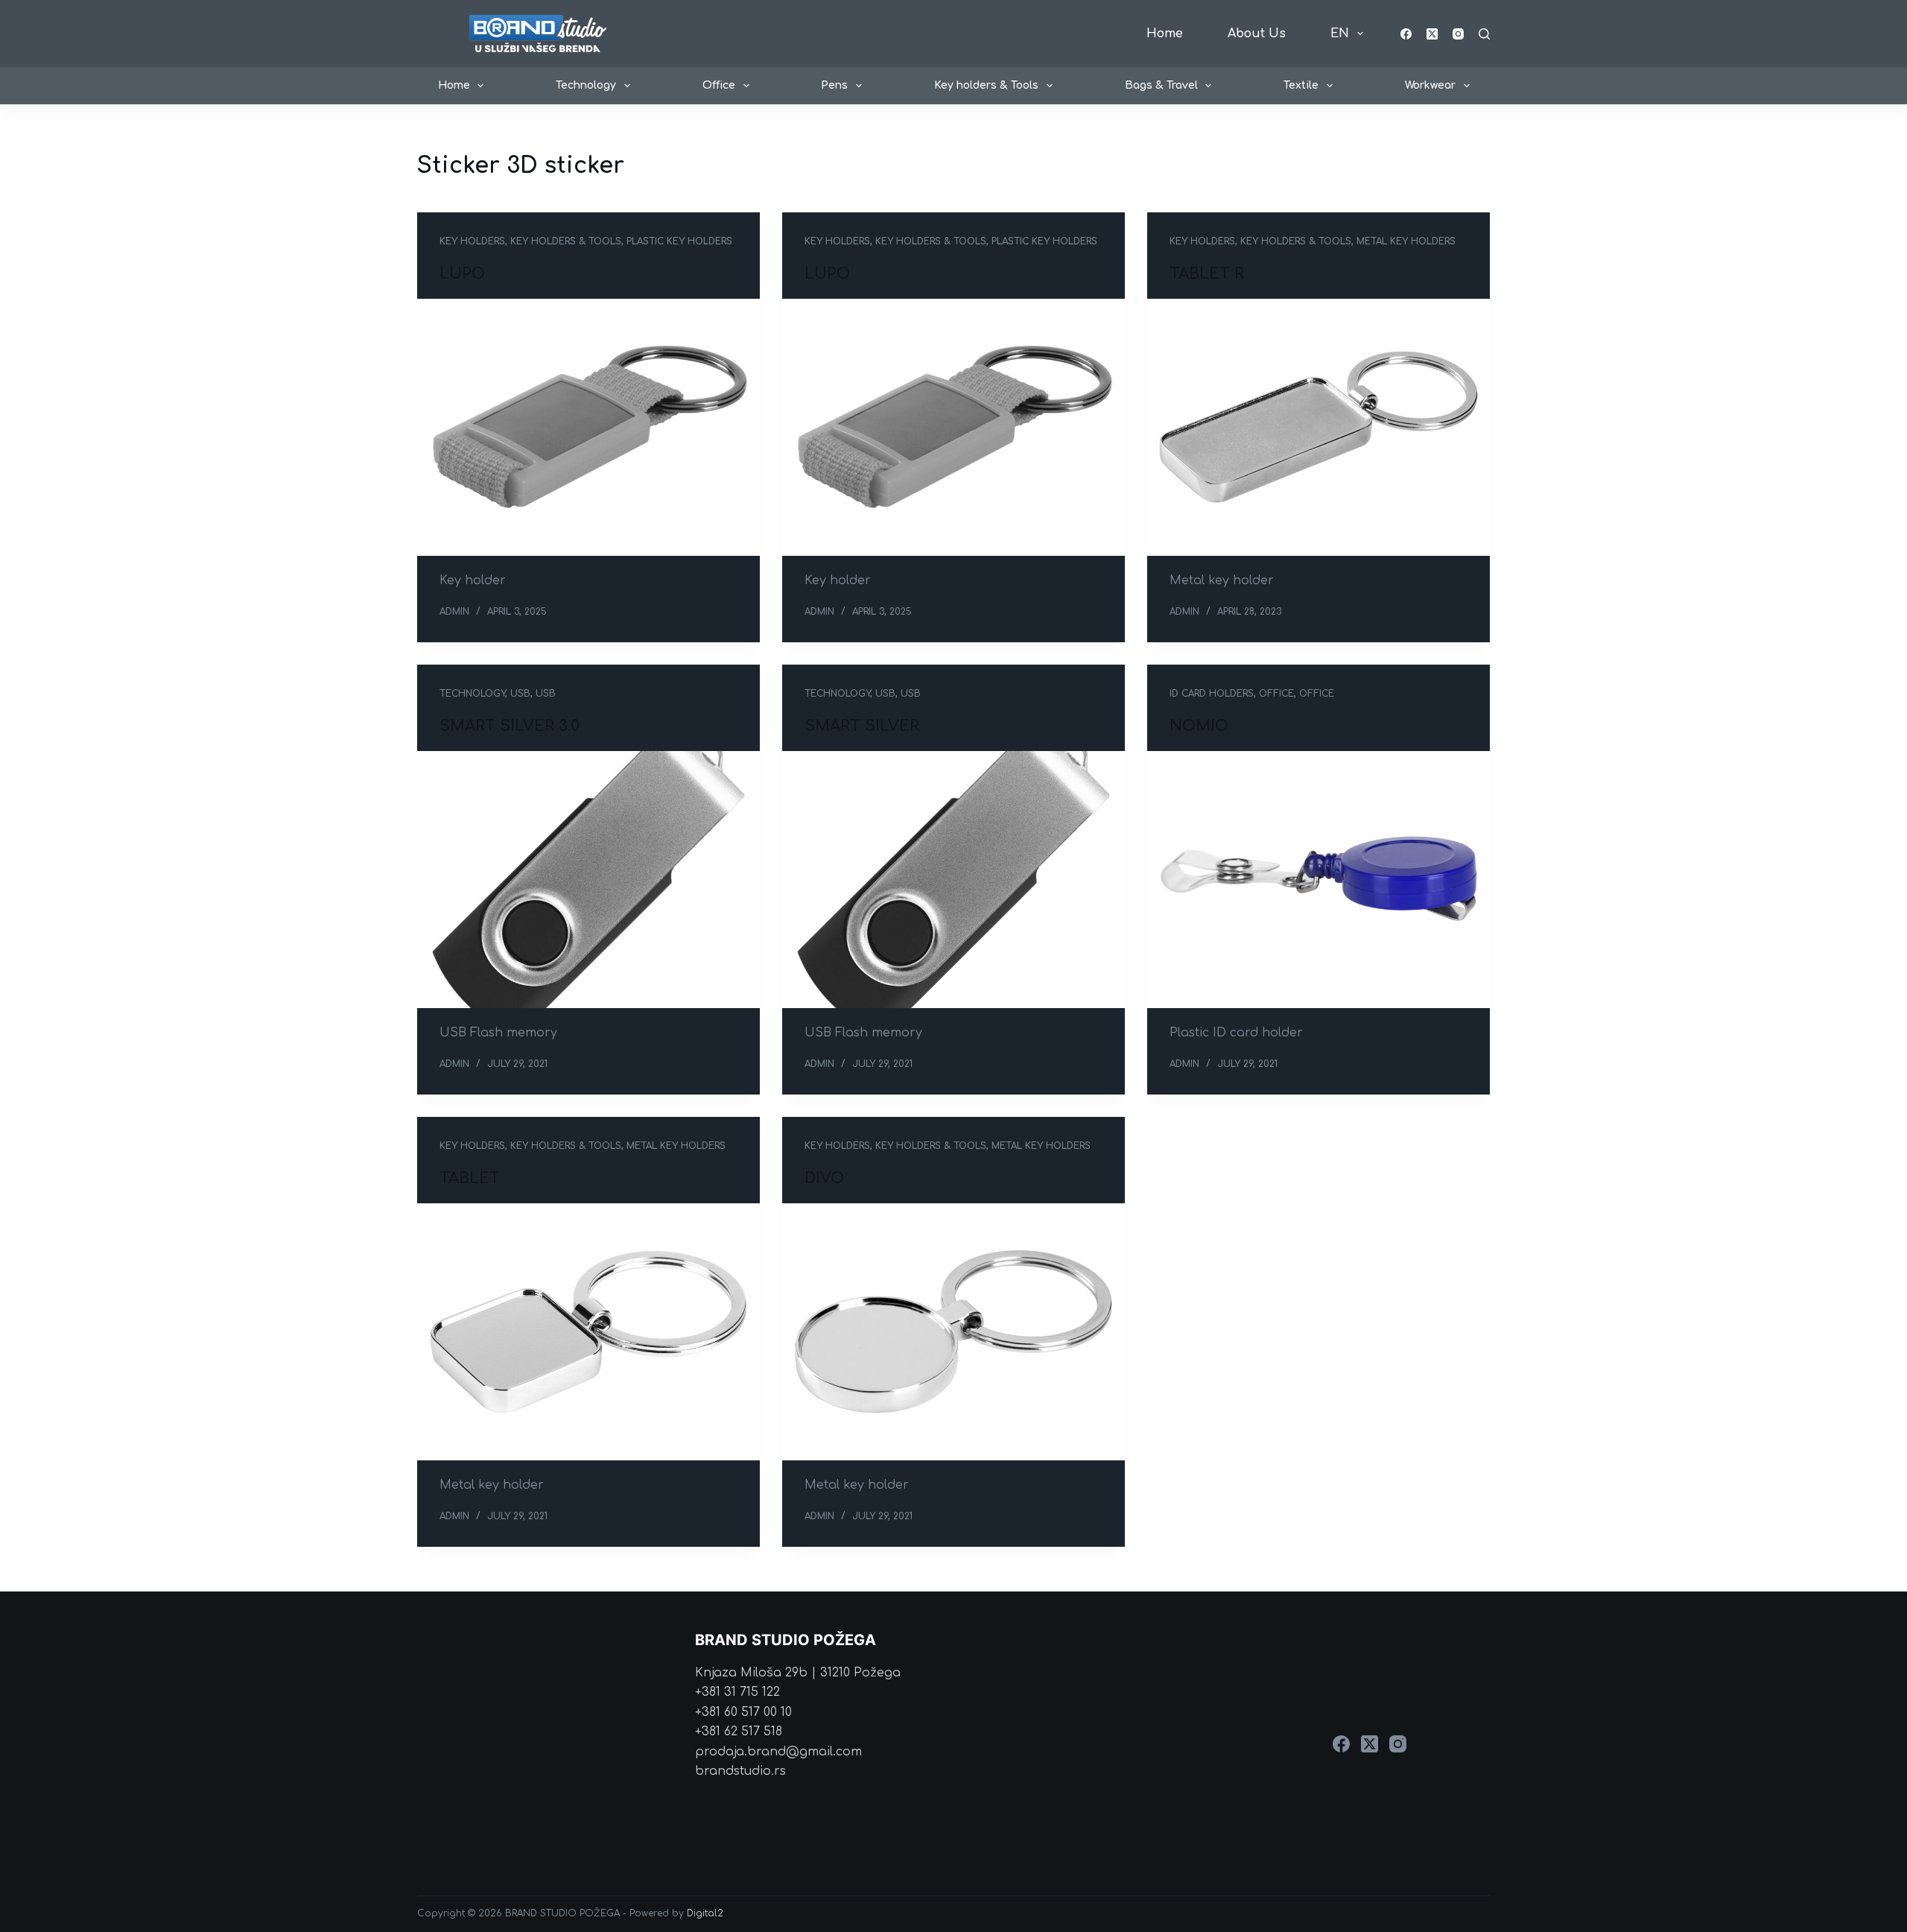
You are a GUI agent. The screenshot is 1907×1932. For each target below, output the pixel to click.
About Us (1257, 34)
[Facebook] (1406, 34)
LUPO (462, 274)
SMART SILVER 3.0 (510, 726)
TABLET (470, 1178)
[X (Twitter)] (1432, 34)
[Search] (1484, 34)
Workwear (1430, 85)
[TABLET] (588, 1332)
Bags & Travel (1161, 85)
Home (1165, 34)
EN (1340, 34)
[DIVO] (953, 1332)
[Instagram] (1458, 34)
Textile (1301, 85)
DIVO (824, 1178)
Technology (586, 85)
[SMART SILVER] (953, 880)
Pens (834, 85)
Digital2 (705, 1913)
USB (520, 694)
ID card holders (1212, 694)
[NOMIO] (1319, 880)
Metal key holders (1406, 241)
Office (719, 85)
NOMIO (1199, 726)
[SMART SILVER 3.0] (588, 880)
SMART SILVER (862, 726)
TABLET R (1207, 274)
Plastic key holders (679, 241)
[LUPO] (588, 427)
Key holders (472, 241)
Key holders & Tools (986, 85)
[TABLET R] (1319, 427)
